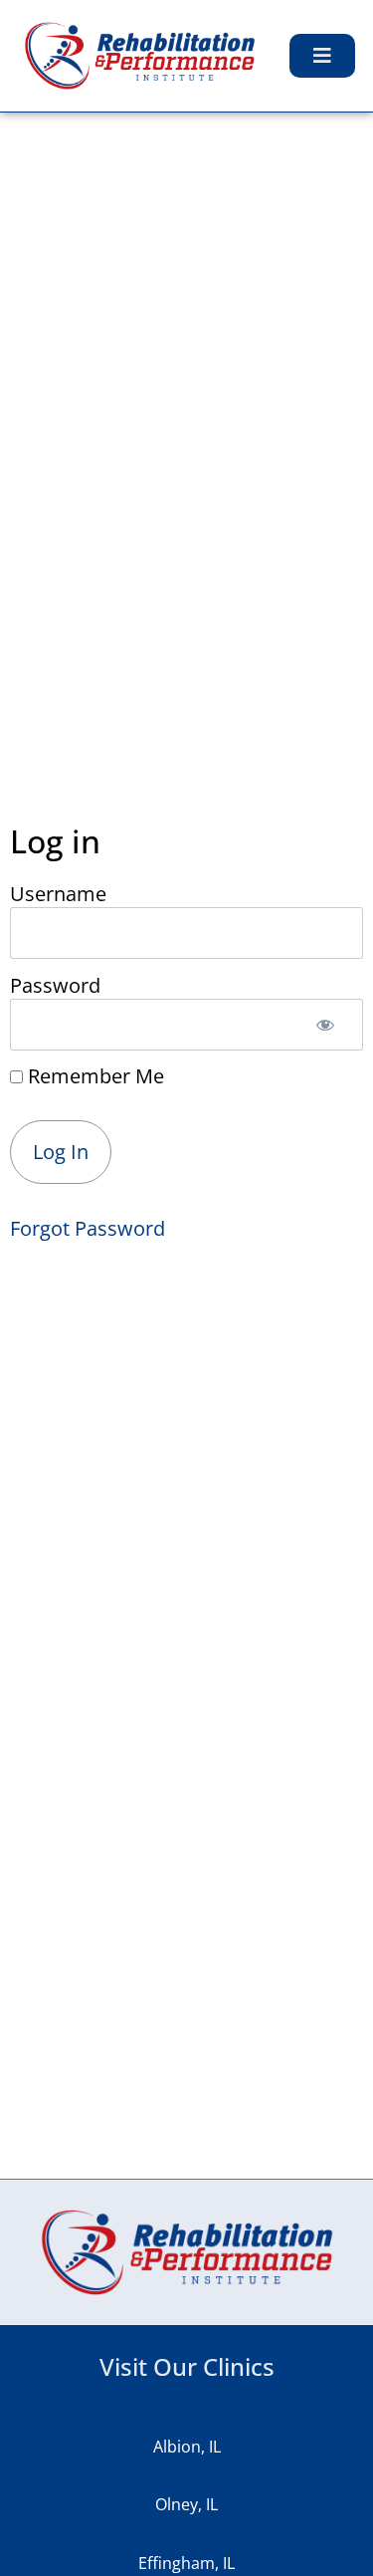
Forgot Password (88, 1228)
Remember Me (93, 1076)
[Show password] (325, 1025)
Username (58, 893)
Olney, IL (186, 2504)
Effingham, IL (186, 2563)
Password (55, 984)
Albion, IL (187, 2447)
